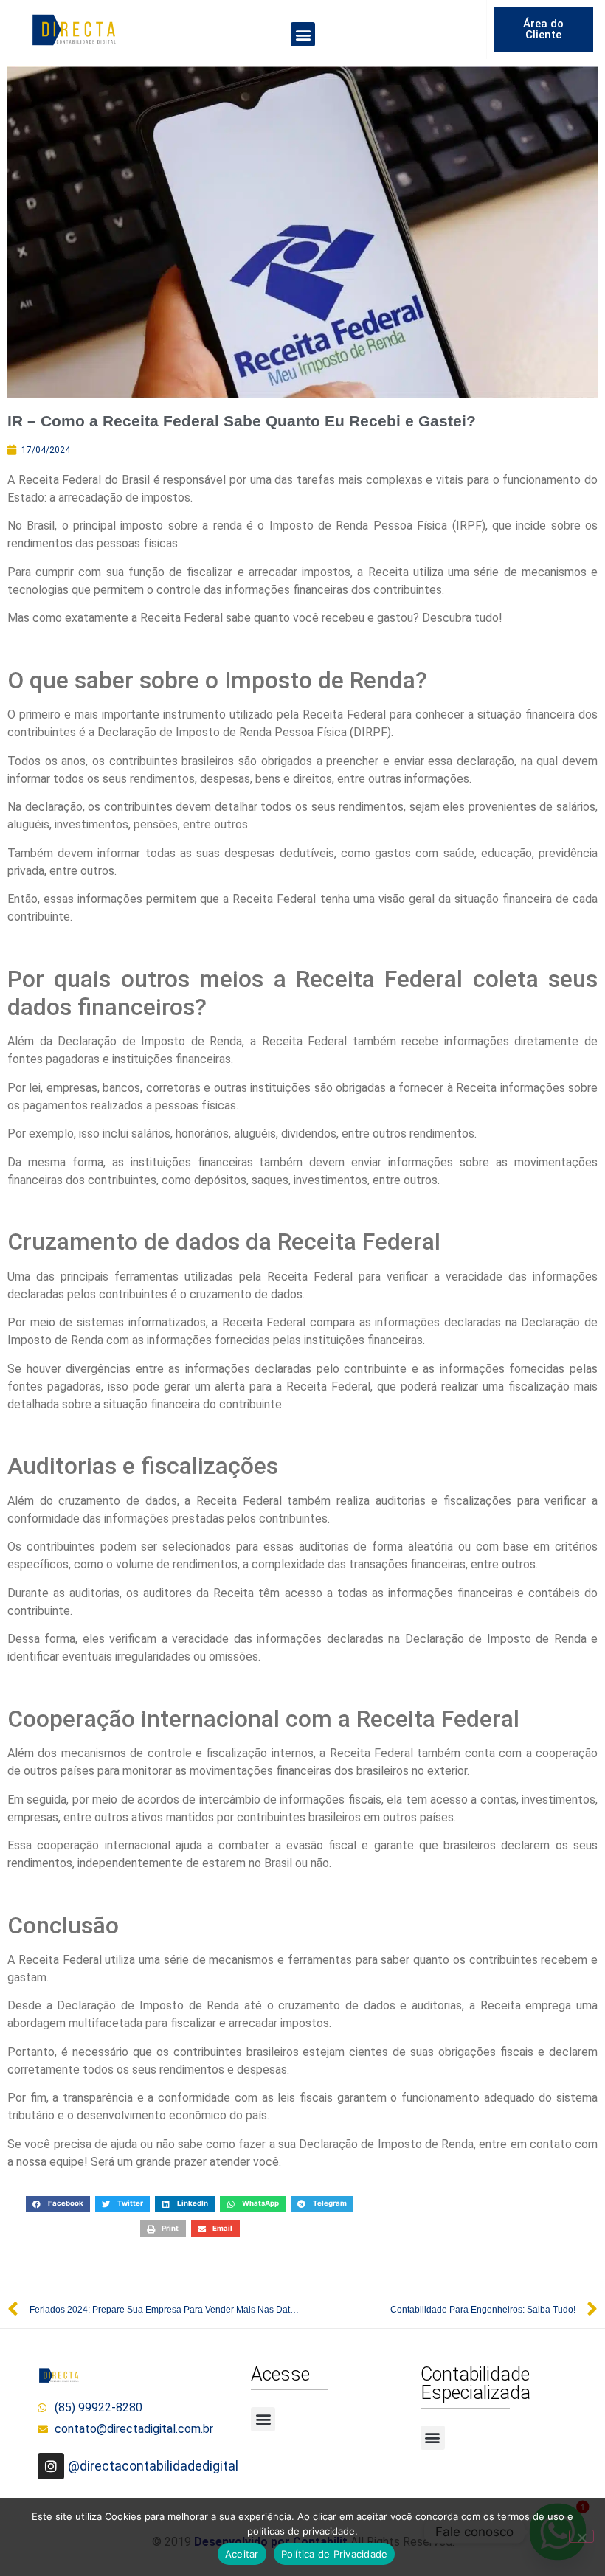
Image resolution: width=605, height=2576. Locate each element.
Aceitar (242, 2554)
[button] (303, 34)
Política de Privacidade (335, 2554)
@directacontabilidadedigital (153, 2466)
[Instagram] (51, 2466)
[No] (581, 2536)
